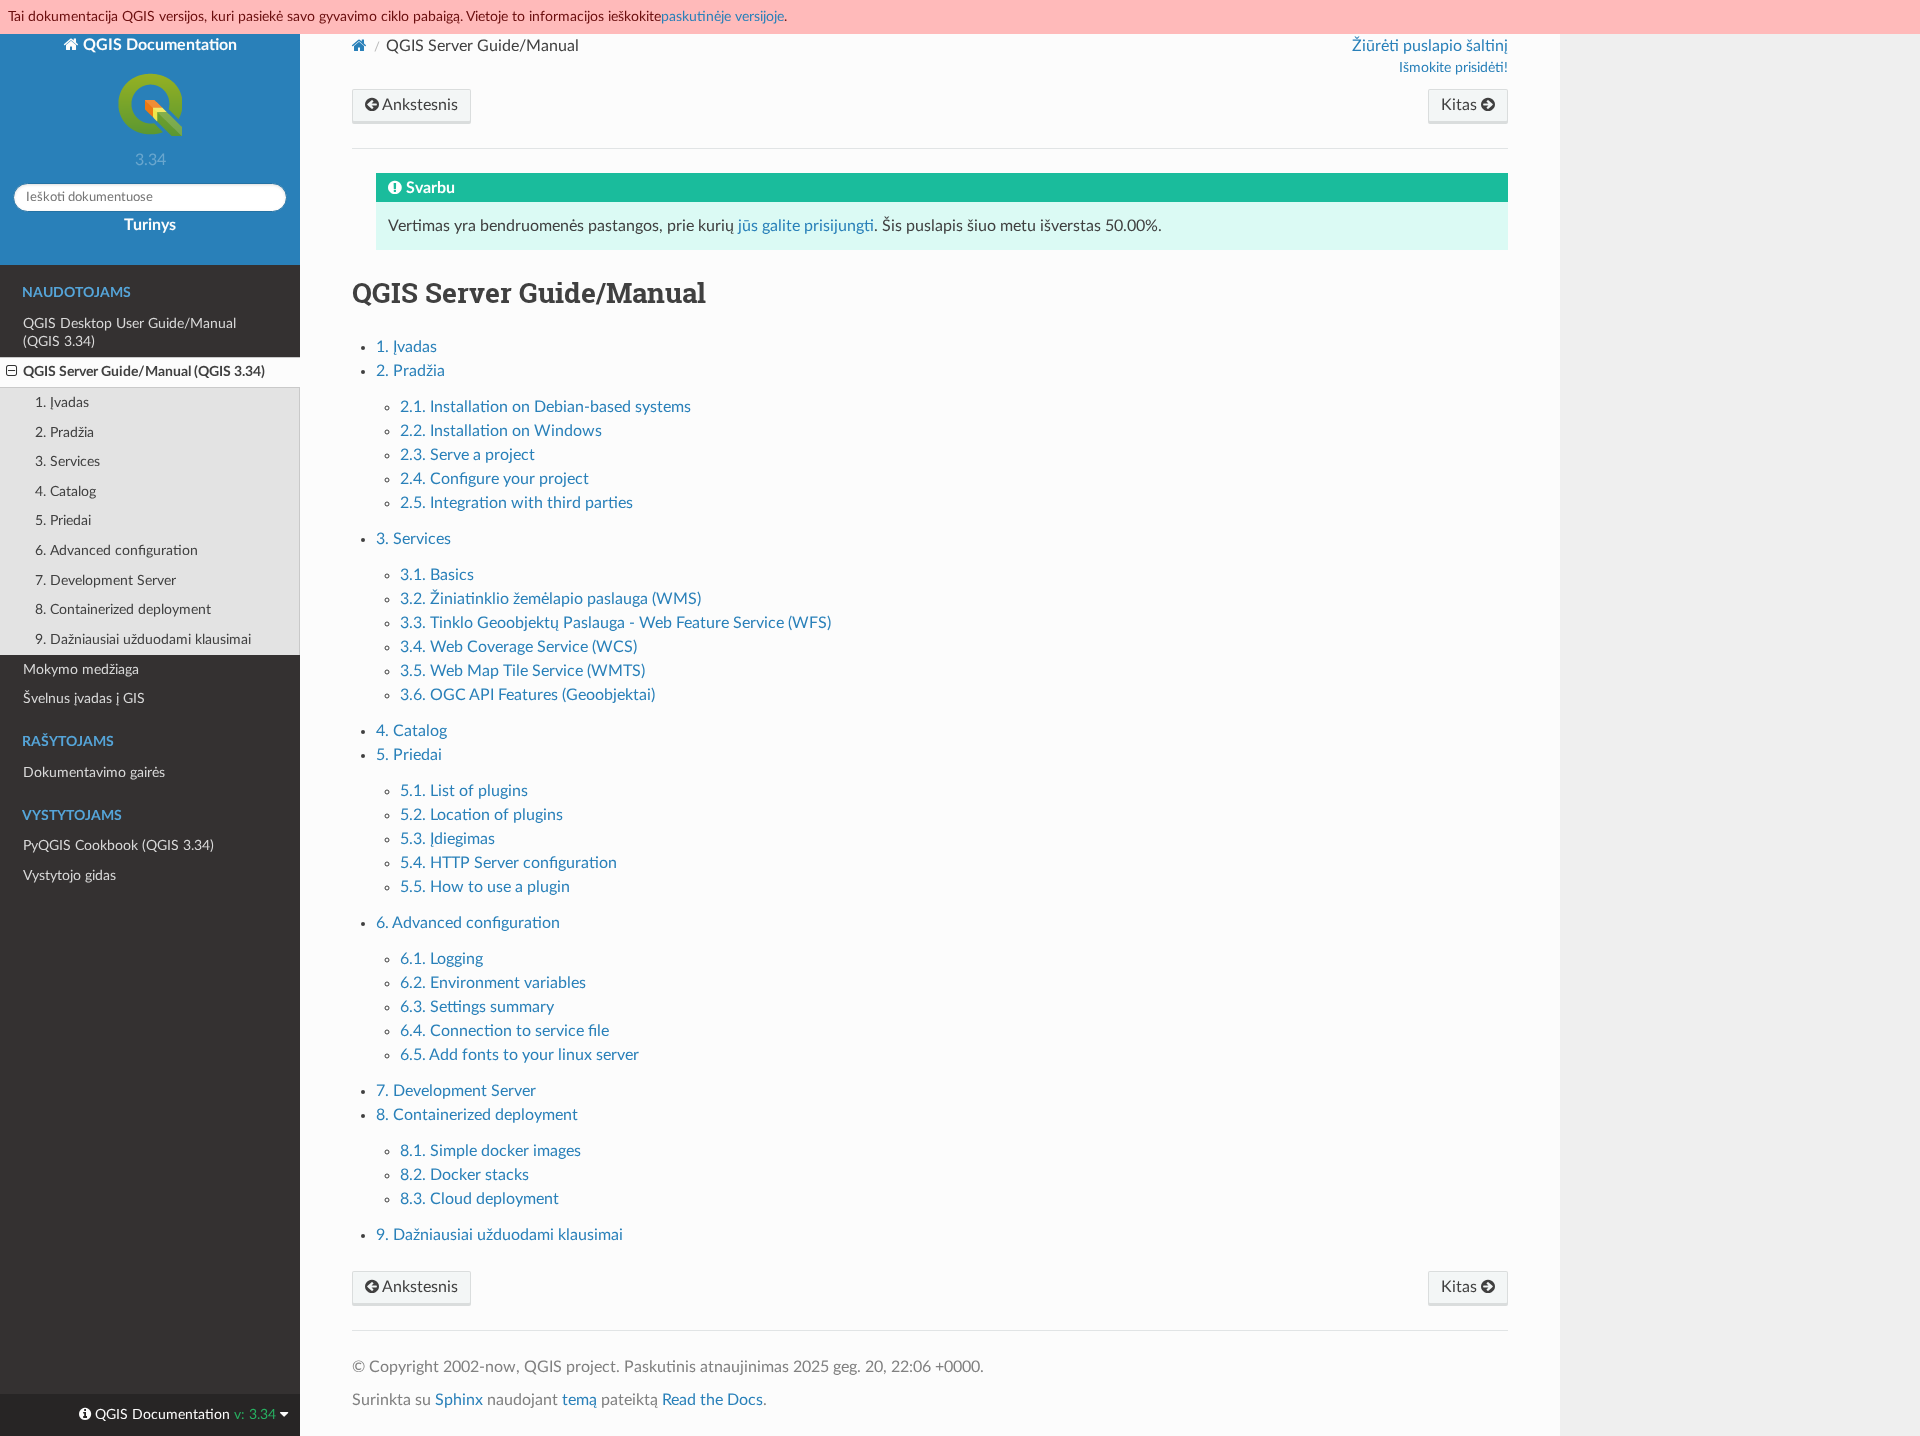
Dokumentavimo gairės (94, 772)
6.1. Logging (441, 959)
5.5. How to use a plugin (485, 887)
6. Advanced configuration (116, 550)
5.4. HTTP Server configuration (508, 863)
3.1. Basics (437, 575)
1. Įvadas (62, 402)
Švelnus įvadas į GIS (84, 698)
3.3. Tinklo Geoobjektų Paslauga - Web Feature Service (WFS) (615, 623)
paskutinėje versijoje (722, 16)
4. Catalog (65, 491)
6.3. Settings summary (477, 1007)
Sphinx (459, 1400)
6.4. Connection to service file (504, 1031)
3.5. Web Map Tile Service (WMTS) (522, 671)
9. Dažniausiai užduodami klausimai (143, 639)
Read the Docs (712, 1400)
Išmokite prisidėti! (1453, 68)
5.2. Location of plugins (481, 815)
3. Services (67, 461)
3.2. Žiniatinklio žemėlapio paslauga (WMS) (550, 599)
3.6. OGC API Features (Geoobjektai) (527, 695)
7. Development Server (105, 580)
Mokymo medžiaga (81, 669)
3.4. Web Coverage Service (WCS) (518, 647)
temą (579, 1400)
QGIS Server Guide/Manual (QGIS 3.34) (144, 371)
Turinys (150, 225)
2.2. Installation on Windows (501, 431)
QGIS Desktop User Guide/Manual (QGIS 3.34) (129, 332)
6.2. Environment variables (493, 983)
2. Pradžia (64, 432)
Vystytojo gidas (69, 875)
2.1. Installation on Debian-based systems (545, 407)
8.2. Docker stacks (464, 1175)
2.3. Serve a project (467, 455)
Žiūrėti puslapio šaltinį (1430, 46)
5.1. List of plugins (464, 791)
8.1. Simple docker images (490, 1151)
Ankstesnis (418, 105)
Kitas (1461, 105)
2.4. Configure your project (494, 479)
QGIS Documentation (158, 45)
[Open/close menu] (11, 372)
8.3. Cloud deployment (479, 1199)
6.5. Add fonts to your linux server (519, 1055)
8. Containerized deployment (123, 609)
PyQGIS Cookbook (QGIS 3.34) (118, 845)
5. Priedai (63, 520)
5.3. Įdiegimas (447, 839)
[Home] (359, 45)
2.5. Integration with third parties (516, 503)
